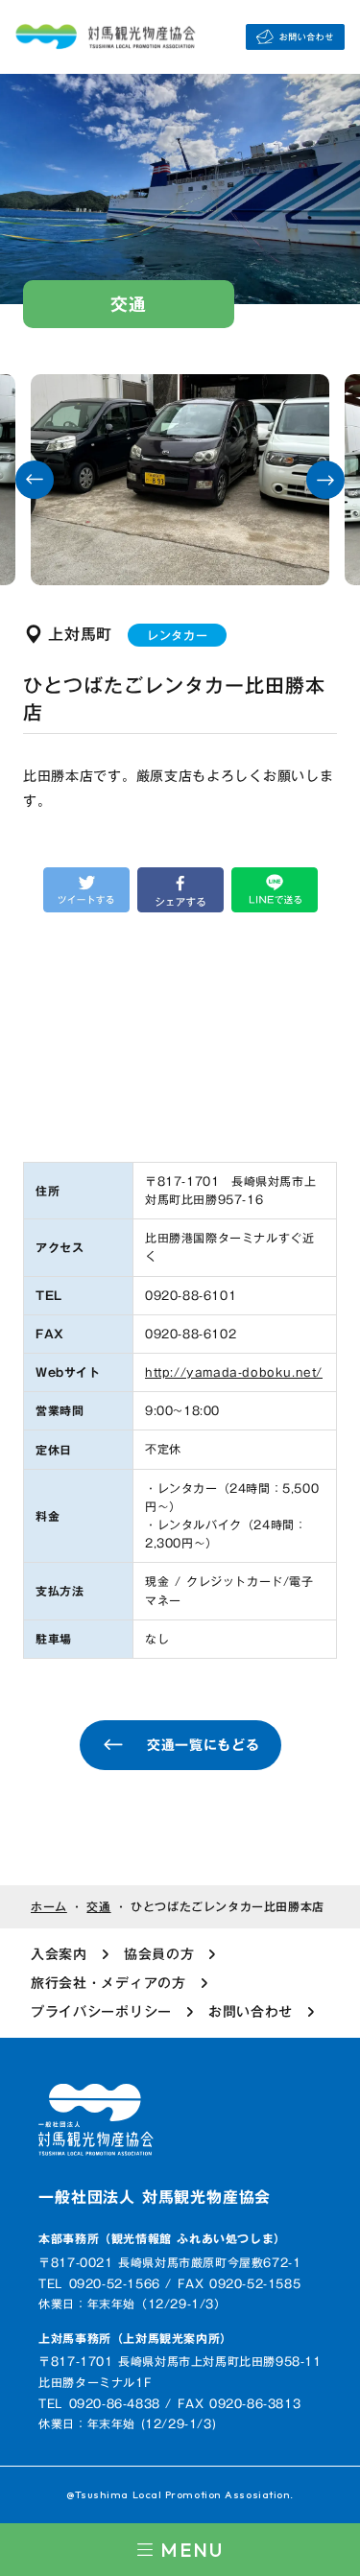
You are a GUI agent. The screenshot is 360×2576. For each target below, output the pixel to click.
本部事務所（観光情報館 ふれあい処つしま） (162, 2239)
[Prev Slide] (35, 480)
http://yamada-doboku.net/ (234, 1372)
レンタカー (177, 635)
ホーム (49, 1907)
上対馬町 (80, 634)
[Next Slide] (325, 480)
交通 (98, 1907)
